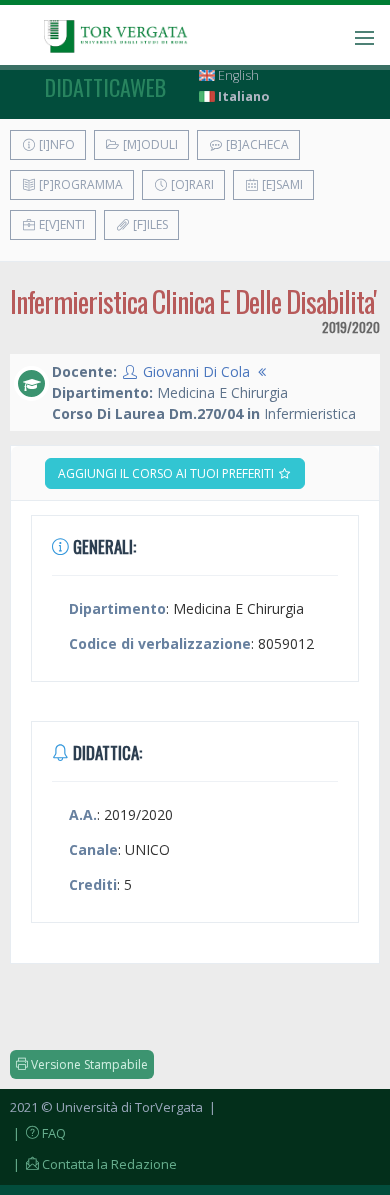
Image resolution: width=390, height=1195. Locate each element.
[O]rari (191, 184)
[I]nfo (55, 144)
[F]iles (149, 224)
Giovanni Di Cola (196, 371)
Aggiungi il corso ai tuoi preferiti (167, 473)
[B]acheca (256, 144)
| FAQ (38, 1133)
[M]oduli (149, 144)
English (237, 75)
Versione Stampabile (88, 1064)
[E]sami (281, 184)
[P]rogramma (79, 184)
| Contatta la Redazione (93, 1164)
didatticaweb (105, 87)
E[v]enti (60, 224)
